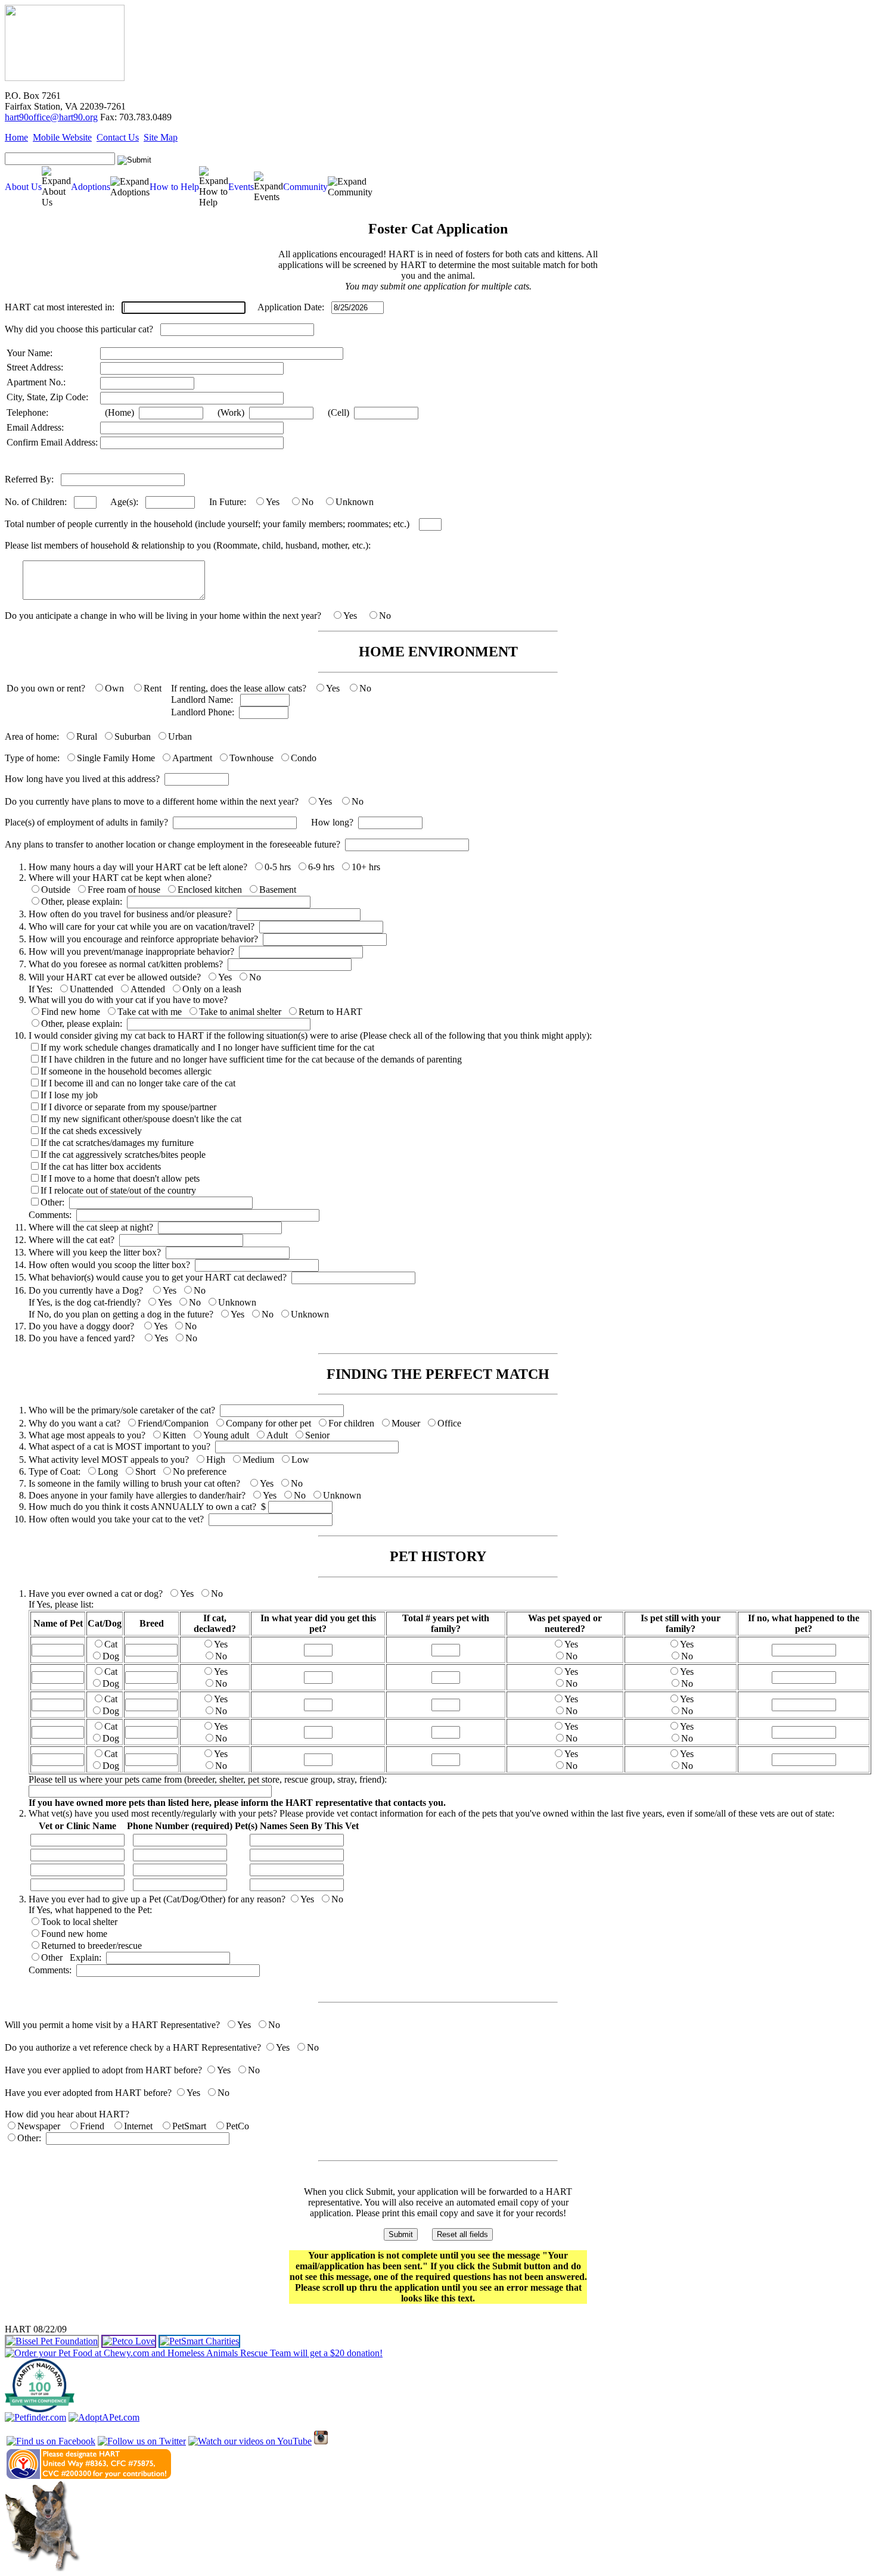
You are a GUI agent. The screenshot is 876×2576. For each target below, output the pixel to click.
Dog (111, 1656)
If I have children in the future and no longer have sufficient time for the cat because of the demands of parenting (251, 1059)
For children (351, 1423)
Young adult (226, 1435)
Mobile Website (62, 137)
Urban (180, 736)
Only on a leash (212, 989)
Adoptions (91, 187)
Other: (52, 1202)
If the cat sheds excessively (91, 1131)
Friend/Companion (173, 1423)
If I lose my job (69, 1095)
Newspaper (39, 2126)
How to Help (174, 187)
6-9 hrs (321, 867)
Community (305, 187)
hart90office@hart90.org (51, 117)
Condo (304, 758)
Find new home (71, 1012)
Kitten (174, 1435)
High (216, 1460)
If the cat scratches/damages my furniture (117, 1143)
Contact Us (118, 137)
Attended (148, 989)
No (307, 502)
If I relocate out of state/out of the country (118, 1190)
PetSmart (189, 2126)
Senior (317, 1435)
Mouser (406, 1423)
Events (241, 187)
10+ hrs (366, 867)
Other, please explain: (82, 901)
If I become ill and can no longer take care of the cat (138, 1083)
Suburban (133, 736)
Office (449, 1423)
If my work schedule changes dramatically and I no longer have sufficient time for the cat (207, 1047)
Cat (111, 1644)
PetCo (237, 2126)
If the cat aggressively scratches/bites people (123, 1155)
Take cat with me (150, 1012)
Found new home (74, 1934)
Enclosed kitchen (210, 890)
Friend (92, 2126)
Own (114, 688)
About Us (23, 187)
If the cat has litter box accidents (101, 1166)
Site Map (161, 137)
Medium (258, 1460)
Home (16, 137)
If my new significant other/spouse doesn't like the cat (141, 1119)
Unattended (91, 989)
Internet (138, 2126)
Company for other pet (268, 1423)
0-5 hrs (278, 867)
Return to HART (330, 1012)
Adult (277, 1435)
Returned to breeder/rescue (91, 1946)
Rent (153, 688)
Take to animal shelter (240, 1012)
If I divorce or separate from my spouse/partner (128, 1107)
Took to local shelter (79, 1922)
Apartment (192, 758)
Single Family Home (116, 758)
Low (300, 1460)
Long (108, 1471)
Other (52, 1957)
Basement (278, 890)
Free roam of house (124, 890)
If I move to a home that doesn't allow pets (120, 1178)
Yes (273, 502)
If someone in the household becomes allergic (126, 1071)
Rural (87, 736)
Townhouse (251, 758)
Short (145, 1471)
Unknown (355, 502)
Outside (56, 890)
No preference (200, 1471)
